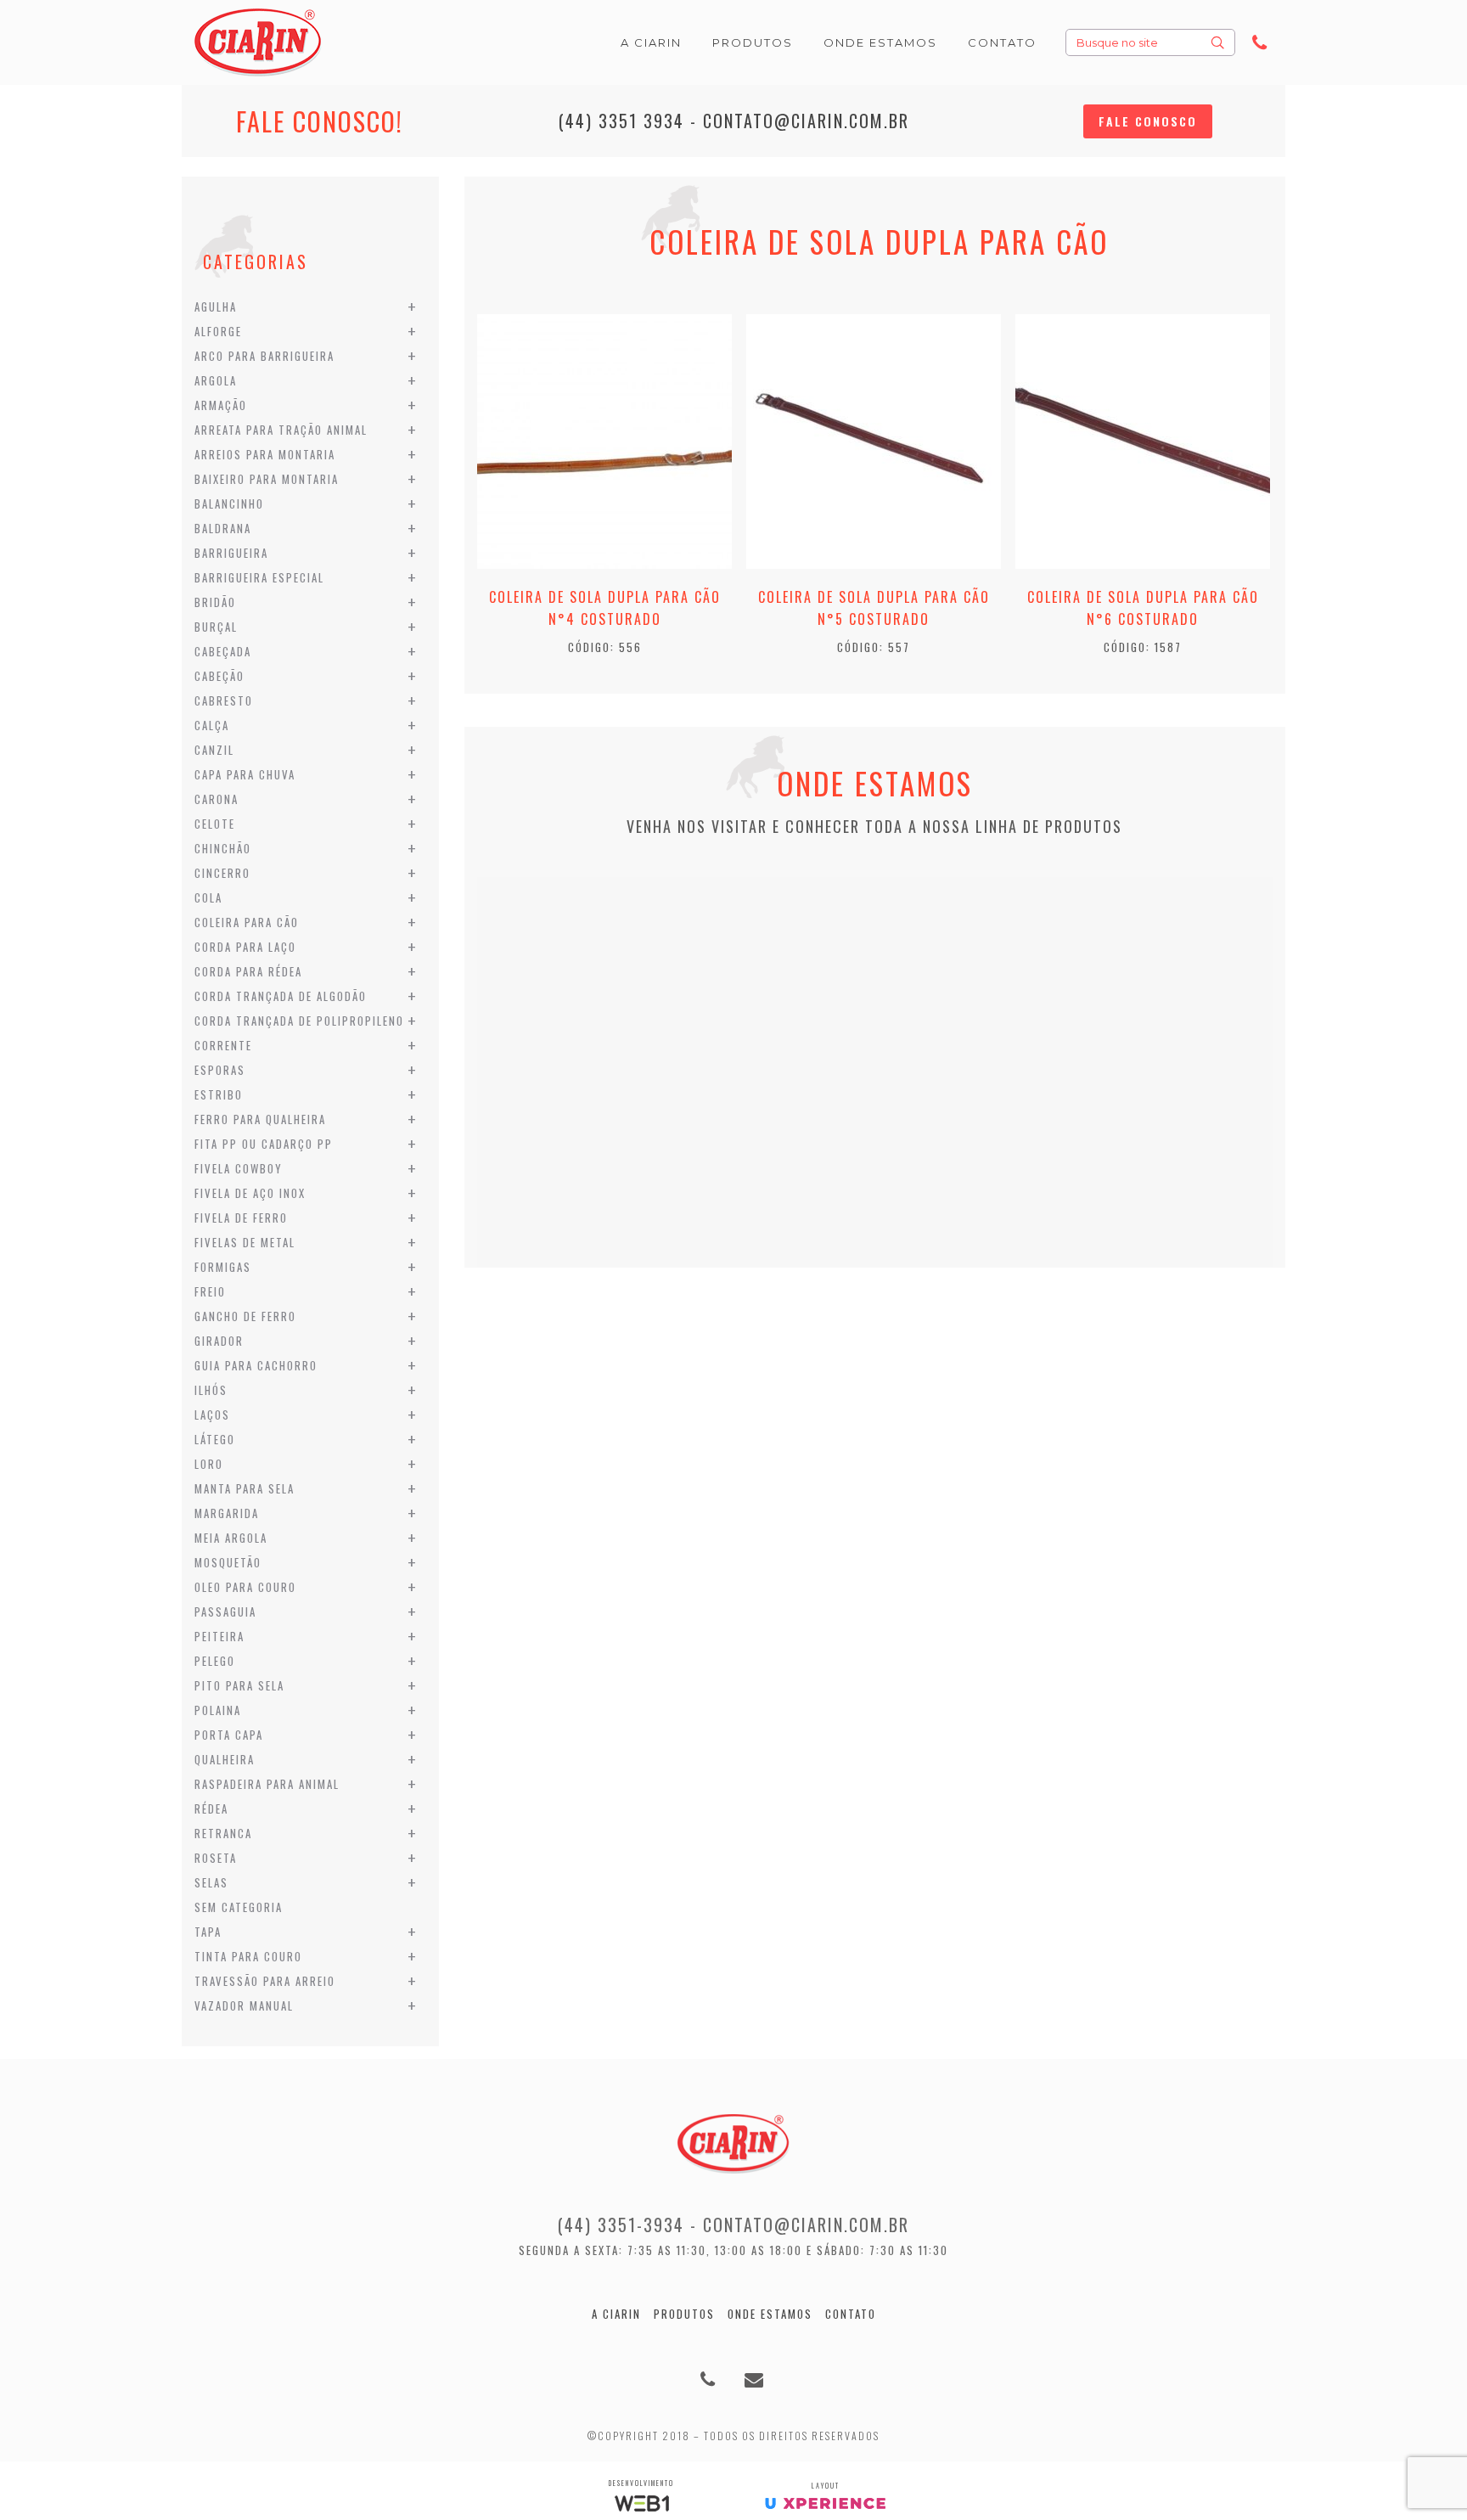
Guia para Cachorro (256, 1365)
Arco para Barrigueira (264, 356)
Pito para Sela (239, 1685)
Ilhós (211, 1390)
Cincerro (222, 873)
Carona (216, 799)
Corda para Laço (245, 947)
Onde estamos (770, 2314)
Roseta (216, 1858)
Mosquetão (228, 1562)
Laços (212, 1415)
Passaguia (225, 1612)
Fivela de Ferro (241, 1218)
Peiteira (219, 1636)
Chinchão (223, 848)
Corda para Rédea (248, 971)
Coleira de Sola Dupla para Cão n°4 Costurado (605, 608)
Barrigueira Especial (259, 577)
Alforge (218, 331)
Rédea (211, 1808)
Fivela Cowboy (239, 1168)
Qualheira (225, 1759)
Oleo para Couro (245, 1587)
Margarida (227, 1513)
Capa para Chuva (245, 774)
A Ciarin (616, 2314)
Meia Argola (231, 1538)
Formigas (223, 1267)
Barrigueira (231, 553)
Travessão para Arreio (265, 1981)
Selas (211, 1882)
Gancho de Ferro (245, 1316)
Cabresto (224, 700)
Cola (208, 897)
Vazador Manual (244, 2005)
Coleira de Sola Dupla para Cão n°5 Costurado (874, 608)
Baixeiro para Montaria (267, 479)
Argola (216, 380)
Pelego (215, 1661)
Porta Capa (229, 1735)
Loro (209, 1464)
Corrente (223, 1045)
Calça (212, 725)
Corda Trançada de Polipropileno (299, 1021)
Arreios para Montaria (265, 454)
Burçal (216, 627)
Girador (219, 1341)
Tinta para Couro (248, 1956)
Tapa (208, 1932)
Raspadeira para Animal (267, 1784)
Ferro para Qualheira (260, 1119)
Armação (221, 405)
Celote (215, 824)
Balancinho (229, 503)
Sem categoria (239, 1907)
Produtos (684, 2314)
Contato (851, 2314)
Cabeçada (223, 651)
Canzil (214, 750)
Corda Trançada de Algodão (281, 996)
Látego (215, 1439)
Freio (210, 1291)
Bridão (215, 602)
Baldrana (223, 528)
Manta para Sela (244, 1488)
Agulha (216, 307)
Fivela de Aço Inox (250, 1193)
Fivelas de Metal (245, 1242)
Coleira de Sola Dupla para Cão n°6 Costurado (1143, 608)
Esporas (220, 1070)
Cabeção (219, 676)
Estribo (219, 1094)
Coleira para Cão (247, 922)
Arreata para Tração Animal (281, 430)
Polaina (218, 1710)
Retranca (223, 1833)
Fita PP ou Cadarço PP (264, 1144)
